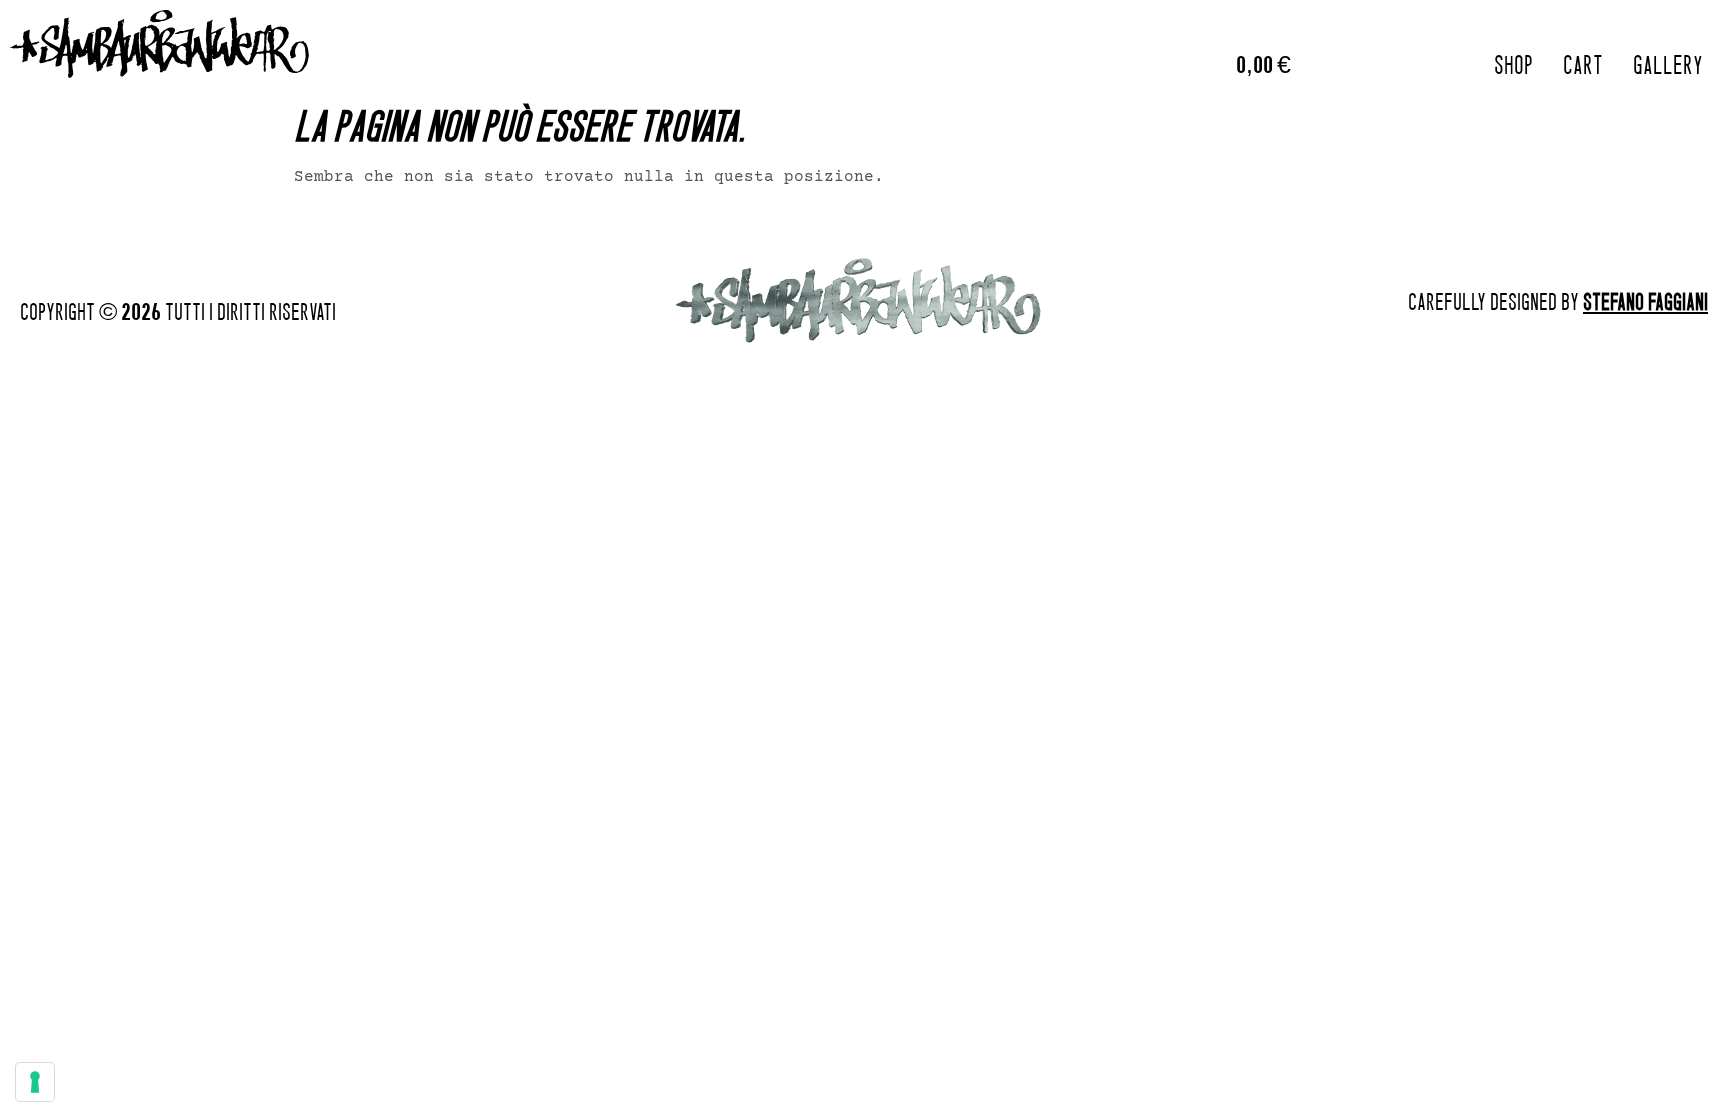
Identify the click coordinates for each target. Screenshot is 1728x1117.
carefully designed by (1558, 301)
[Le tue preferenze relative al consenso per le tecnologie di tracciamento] (35, 1082)
